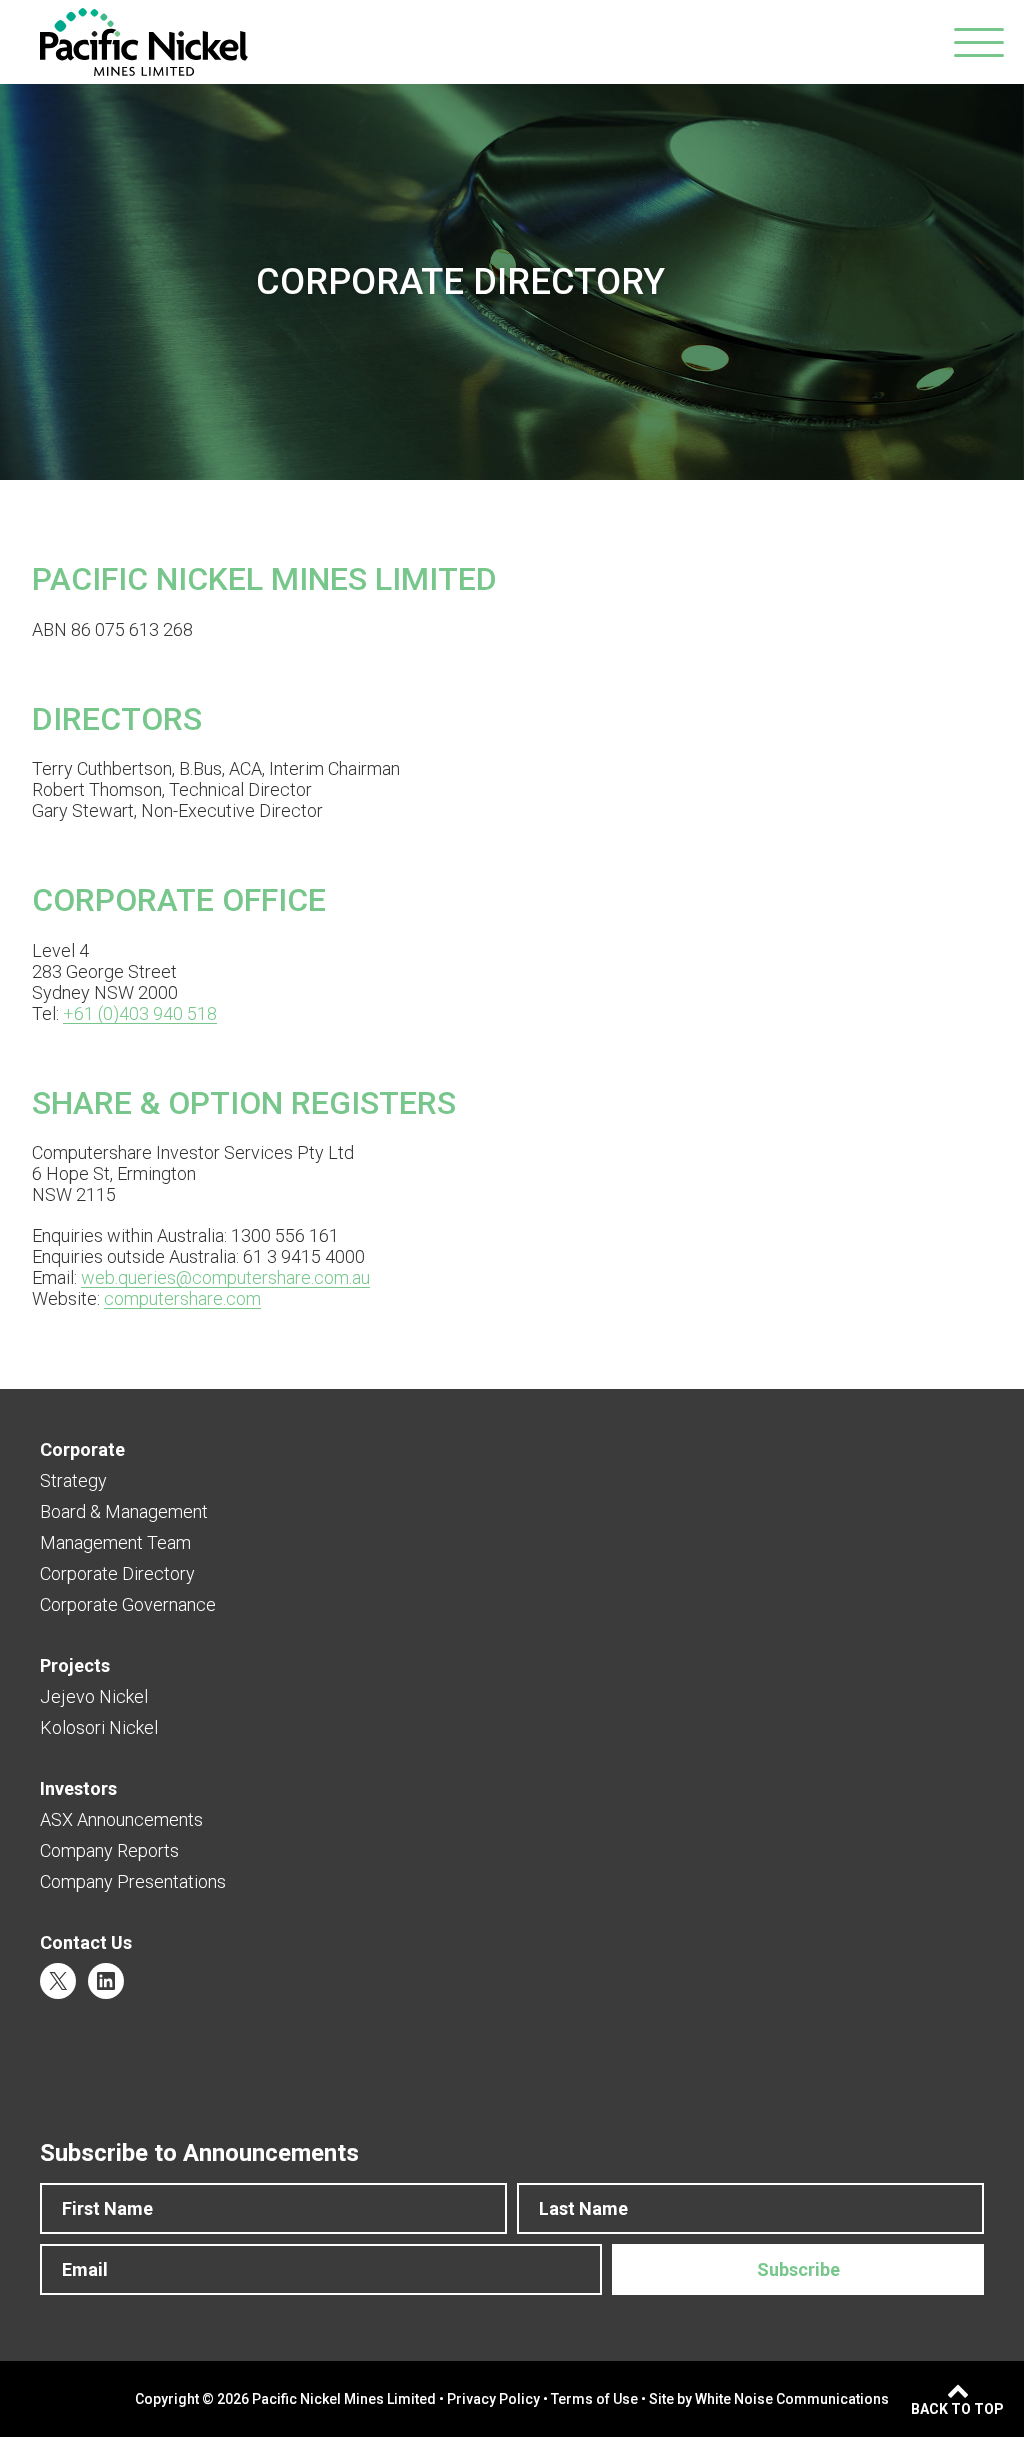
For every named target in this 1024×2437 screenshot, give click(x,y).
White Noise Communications (792, 2399)
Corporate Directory (117, 1573)
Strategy (73, 1480)
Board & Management (124, 1511)
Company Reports (109, 1850)
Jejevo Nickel (94, 1696)
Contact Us (86, 1942)
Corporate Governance (128, 1604)
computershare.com (182, 1298)
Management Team (115, 1542)
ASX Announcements (121, 1819)
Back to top (957, 2409)
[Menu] (979, 42)
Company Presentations (133, 1881)
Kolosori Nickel (99, 1727)
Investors (78, 1788)
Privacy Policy (493, 2399)
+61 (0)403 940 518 (140, 1013)
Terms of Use (594, 2399)
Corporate (82, 1449)
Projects (75, 1665)
